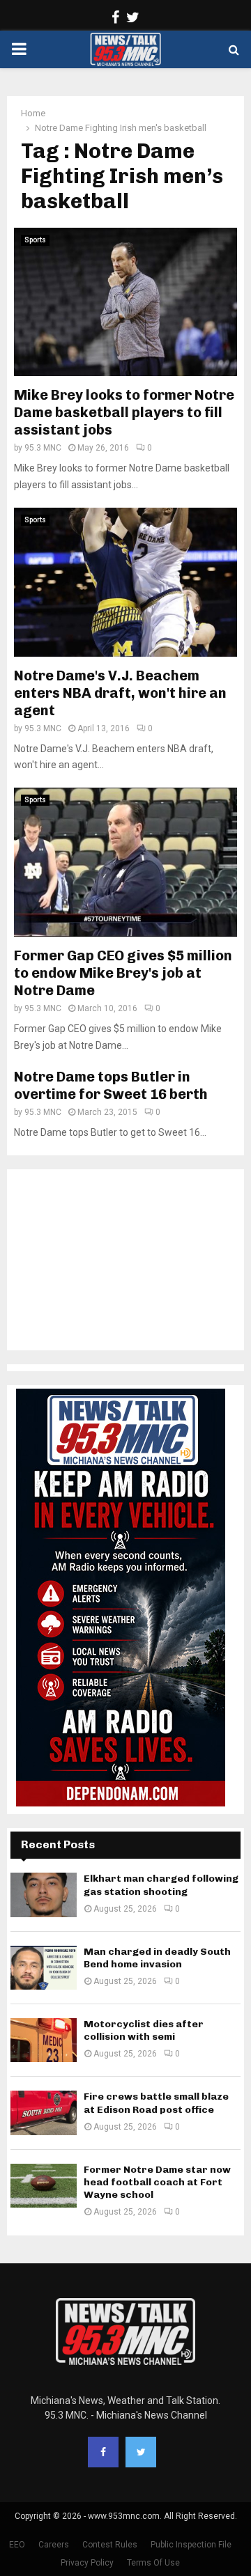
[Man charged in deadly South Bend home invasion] (44, 1968)
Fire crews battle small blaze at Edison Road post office (156, 2103)
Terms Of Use (153, 2563)
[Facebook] (103, 2452)
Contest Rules (110, 2545)
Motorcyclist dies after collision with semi (144, 2030)
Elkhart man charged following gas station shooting (161, 1885)
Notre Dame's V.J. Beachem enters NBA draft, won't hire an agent (120, 693)
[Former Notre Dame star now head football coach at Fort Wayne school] (44, 2186)
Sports (35, 240)
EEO (17, 2545)
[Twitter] (141, 2452)
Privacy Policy (87, 2563)
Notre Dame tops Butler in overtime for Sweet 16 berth (111, 1085)
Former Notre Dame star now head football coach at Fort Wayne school (157, 2182)
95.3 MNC (43, 448)
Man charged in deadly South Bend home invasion (157, 1958)
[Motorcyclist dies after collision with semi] (44, 2040)
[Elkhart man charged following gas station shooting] (44, 1895)
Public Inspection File (191, 2545)
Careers (54, 2545)
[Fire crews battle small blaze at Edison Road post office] (44, 2113)
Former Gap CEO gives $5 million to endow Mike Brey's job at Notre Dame (123, 973)
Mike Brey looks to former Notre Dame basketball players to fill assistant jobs (124, 412)
